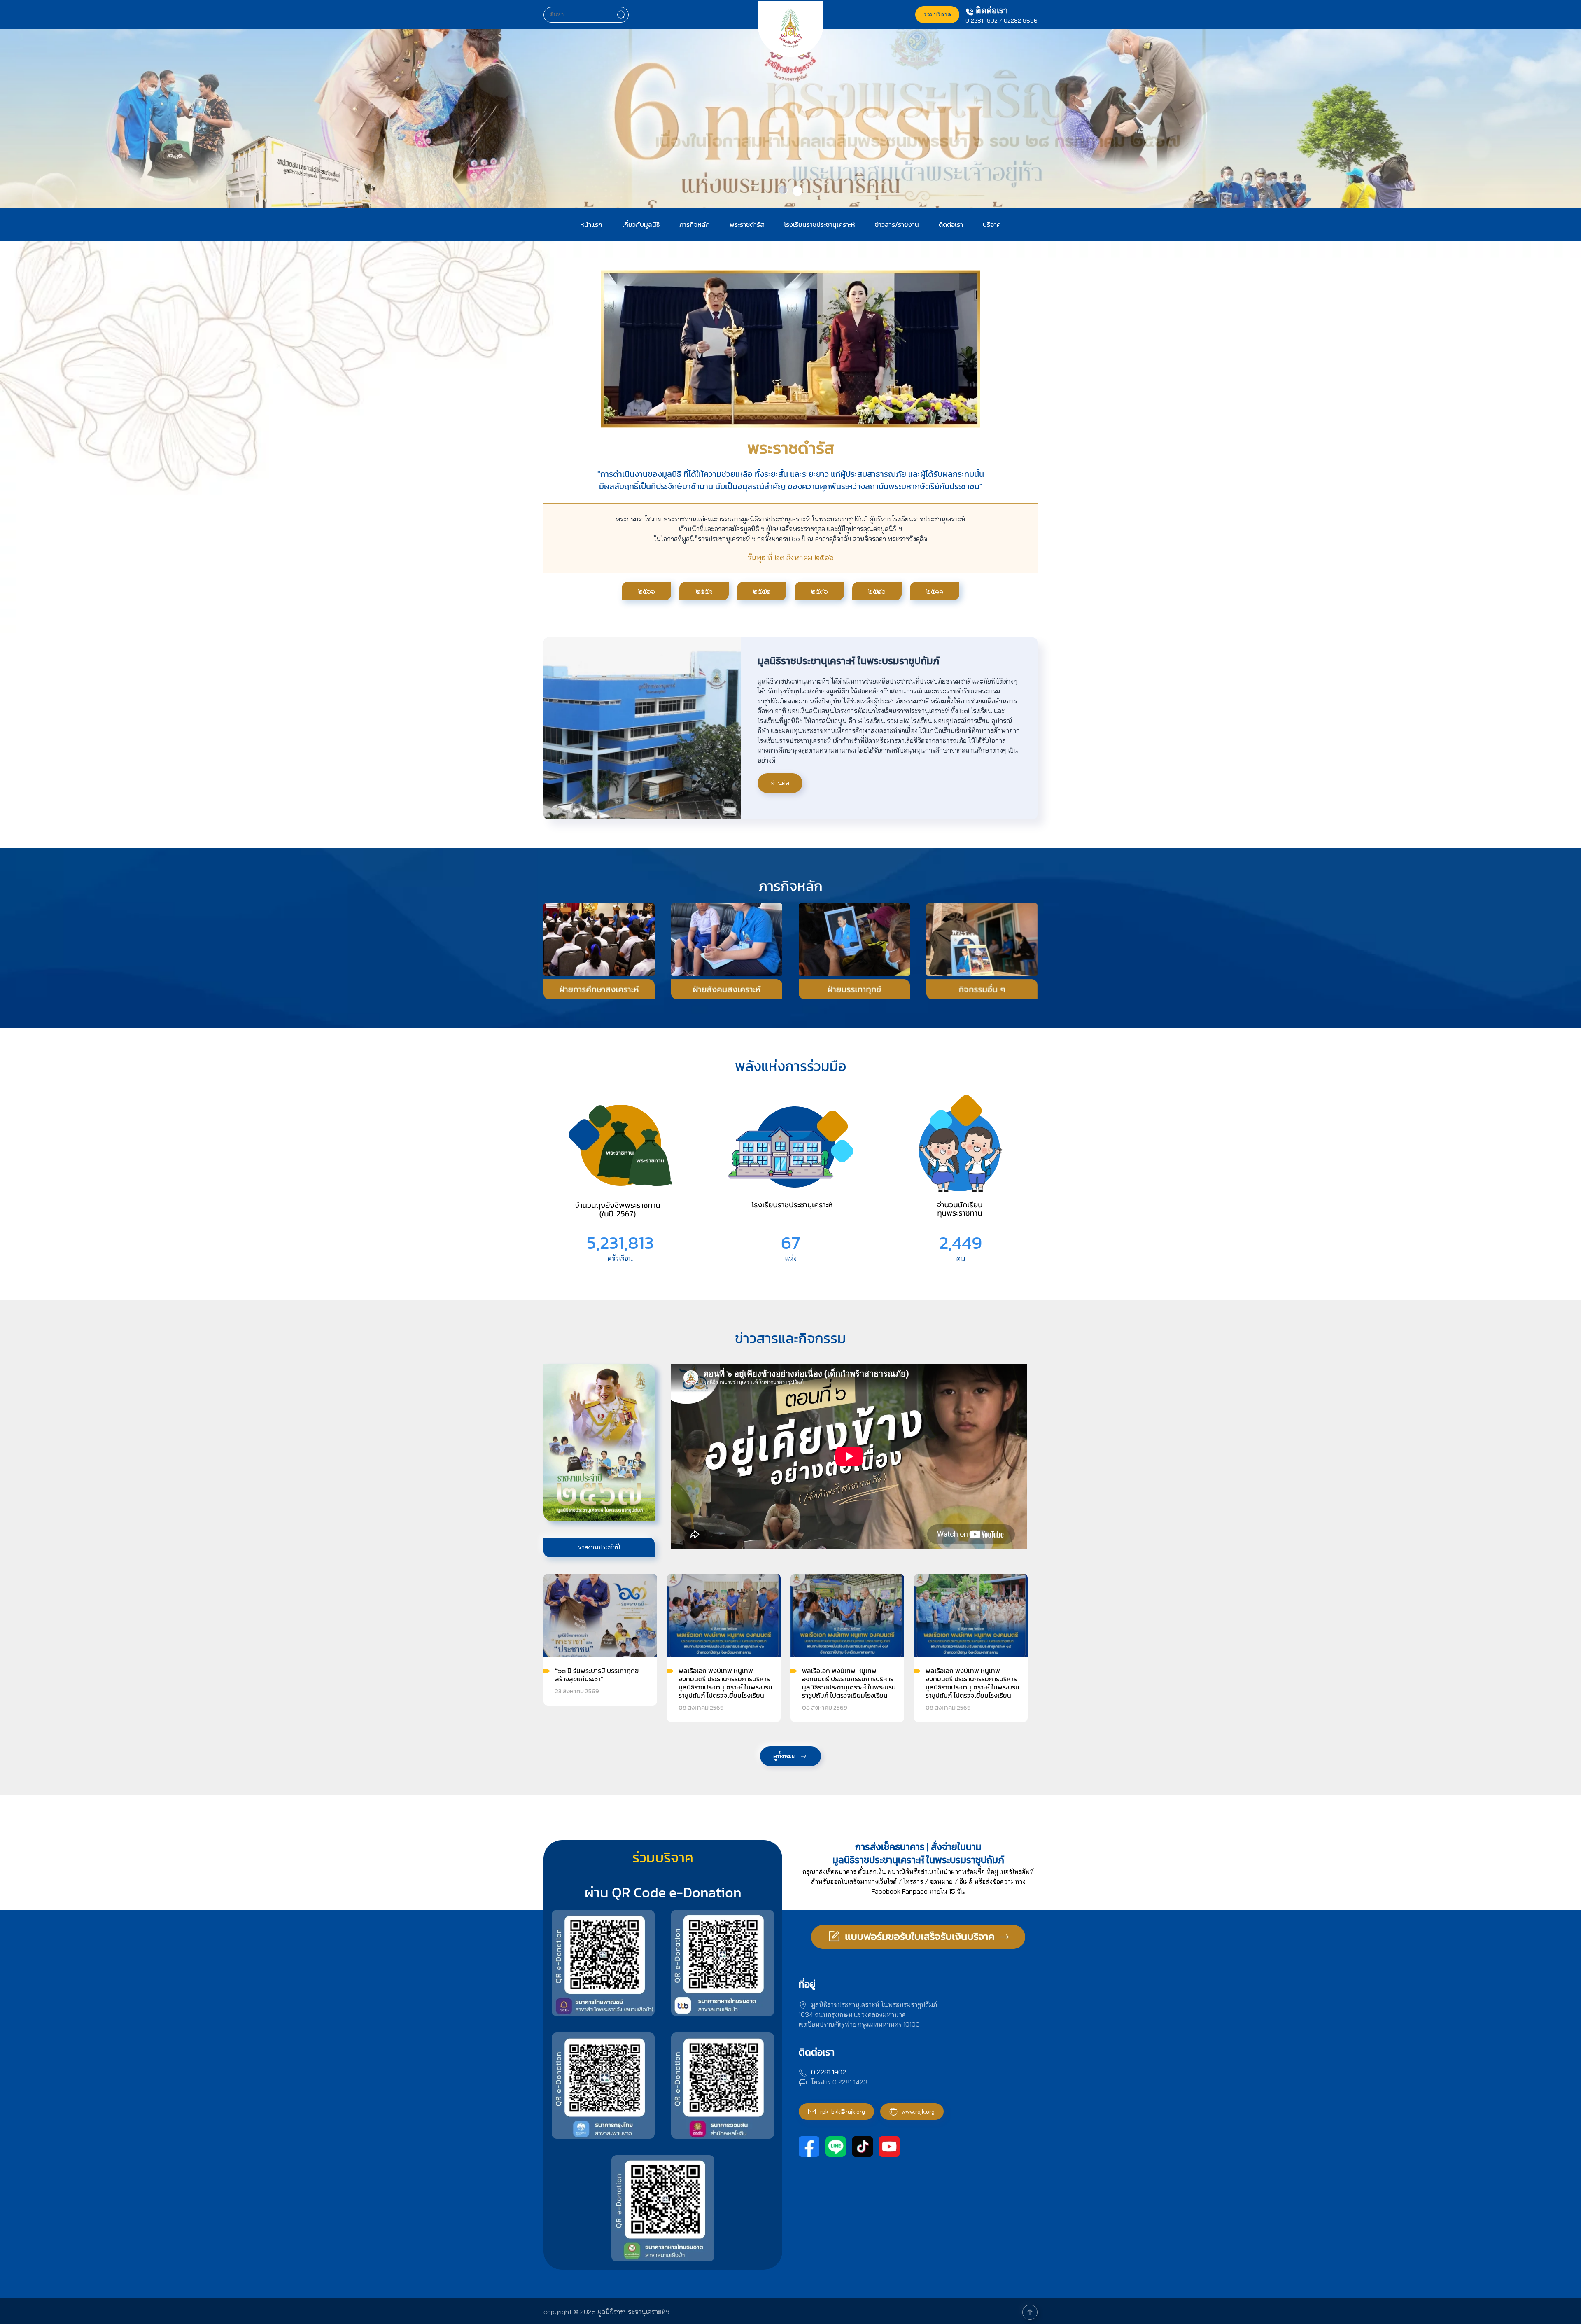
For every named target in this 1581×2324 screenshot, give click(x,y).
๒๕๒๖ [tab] (877, 591)
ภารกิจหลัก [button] (695, 224)
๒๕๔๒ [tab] (762, 591)
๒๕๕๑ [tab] (704, 591)
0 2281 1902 (982, 21)
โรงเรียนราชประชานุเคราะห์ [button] (820, 224)
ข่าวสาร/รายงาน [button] (897, 224)
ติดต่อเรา (951, 224)
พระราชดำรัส (747, 224)
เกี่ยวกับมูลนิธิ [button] (641, 224)
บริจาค (992, 224)
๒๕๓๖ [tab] (820, 591)
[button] (1030, 2312)
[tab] (783, 190)
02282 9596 (1021, 21)
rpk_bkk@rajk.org (843, 2112)
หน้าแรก (591, 224)
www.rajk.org (918, 2112)
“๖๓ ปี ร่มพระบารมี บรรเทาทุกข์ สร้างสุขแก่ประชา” (597, 1675)
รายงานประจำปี (599, 1547)
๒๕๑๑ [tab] (935, 591)
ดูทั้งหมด (784, 1756)
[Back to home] (790, 34)
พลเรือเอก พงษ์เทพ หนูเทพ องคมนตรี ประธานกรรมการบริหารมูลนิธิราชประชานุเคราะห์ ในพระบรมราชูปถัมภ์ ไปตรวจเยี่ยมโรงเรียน (725, 1683)
